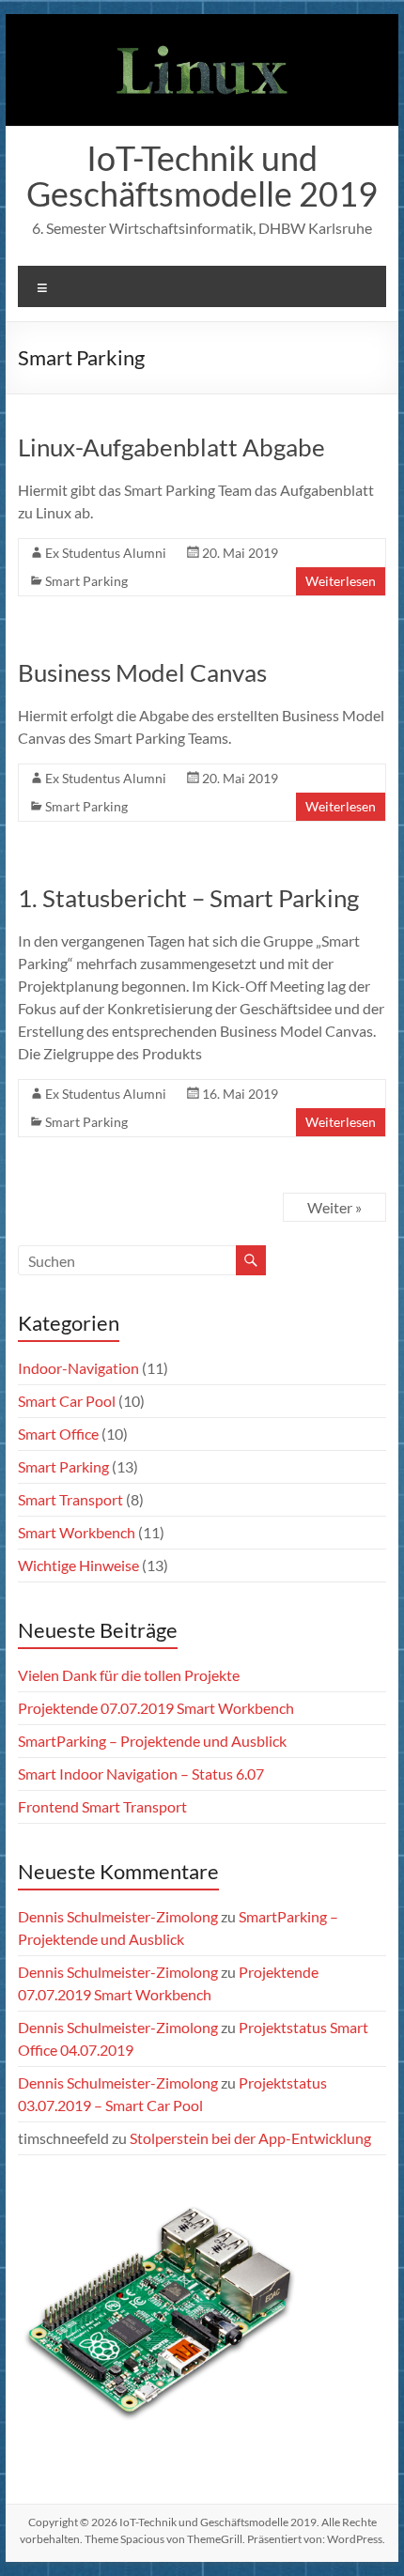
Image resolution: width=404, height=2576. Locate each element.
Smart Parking (86, 581)
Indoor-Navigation (78, 1368)
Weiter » (334, 1207)
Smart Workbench (77, 1532)
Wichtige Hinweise (78, 1565)
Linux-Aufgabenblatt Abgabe (171, 447)
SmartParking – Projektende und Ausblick (152, 1741)
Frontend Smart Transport (102, 1806)
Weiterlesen (341, 581)
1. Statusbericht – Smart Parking (188, 898)
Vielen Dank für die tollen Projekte (129, 1675)
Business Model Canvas (142, 672)
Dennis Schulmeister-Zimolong (118, 1916)
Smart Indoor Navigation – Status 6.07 (141, 1774)
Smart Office (58, 1434)
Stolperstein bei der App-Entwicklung (250, 2138)
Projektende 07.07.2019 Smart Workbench (156, 1708)
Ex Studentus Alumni (106, 553)
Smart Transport (70, 1499)
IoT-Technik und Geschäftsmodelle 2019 (202, 176)
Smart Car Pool (67, 1401)
